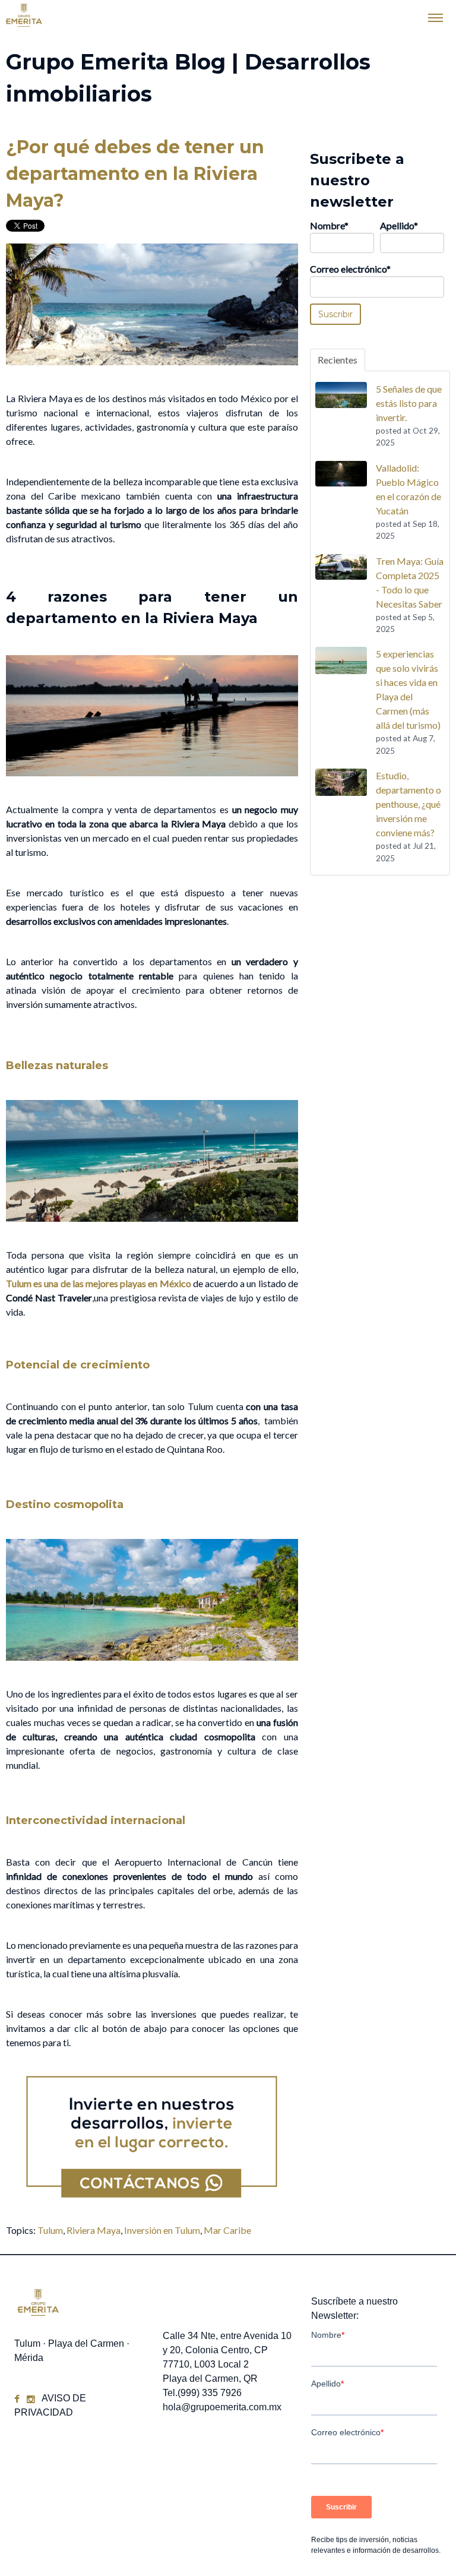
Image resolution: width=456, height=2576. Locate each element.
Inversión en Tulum (162, 2230)
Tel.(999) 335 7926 (202, 2393)
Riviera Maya (94, 2230)
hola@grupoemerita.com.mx (222, 2407)
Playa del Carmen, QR (210, 2379)
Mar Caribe (227, 2230)
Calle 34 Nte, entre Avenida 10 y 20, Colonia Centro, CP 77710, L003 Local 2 (227, 2350)
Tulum (50, 2230)
